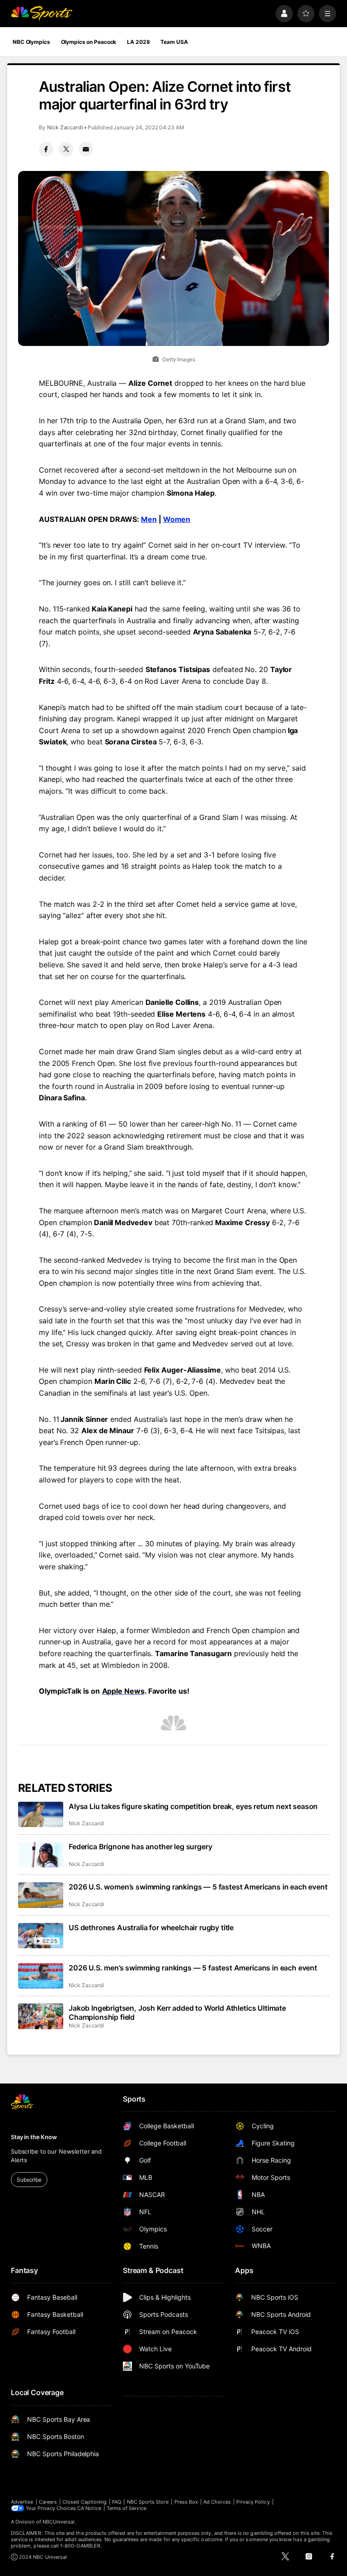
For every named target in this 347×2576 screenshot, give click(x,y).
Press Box (186, 2502)
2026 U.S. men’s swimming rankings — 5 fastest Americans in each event (193, 1968)
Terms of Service (127, 2508)
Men (149, 519)
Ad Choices (217, 2502)
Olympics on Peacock (89, 42)
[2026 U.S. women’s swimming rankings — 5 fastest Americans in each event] (41, 1895)
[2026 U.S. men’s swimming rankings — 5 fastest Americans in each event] (41, 1976)
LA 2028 (138, 42)
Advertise (22, 2502)
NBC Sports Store (148, 2502)
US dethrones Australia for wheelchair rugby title (151, 1927)
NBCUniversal (59, 2522)
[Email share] (86, 149)
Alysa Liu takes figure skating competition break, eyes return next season (193, 1806)
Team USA (174, 42)
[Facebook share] (46, 149)
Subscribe (29, 2180)
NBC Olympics (31, 42)
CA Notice (89, 2508)
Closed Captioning (84, 2502)
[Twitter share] (66, 149)
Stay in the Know (34, 2137)
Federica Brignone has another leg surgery (140, 1847)
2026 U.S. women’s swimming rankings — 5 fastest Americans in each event (198, 1887)
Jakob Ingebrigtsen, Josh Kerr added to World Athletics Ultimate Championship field (177, 2012)
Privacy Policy (253, 2502)
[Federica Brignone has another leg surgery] (41, 1855)
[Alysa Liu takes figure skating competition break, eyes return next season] (41, 1814)
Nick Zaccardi (65, 127)
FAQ (117, 2502)
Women (177, 519)
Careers (48, 2502)
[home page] (42, 14)
